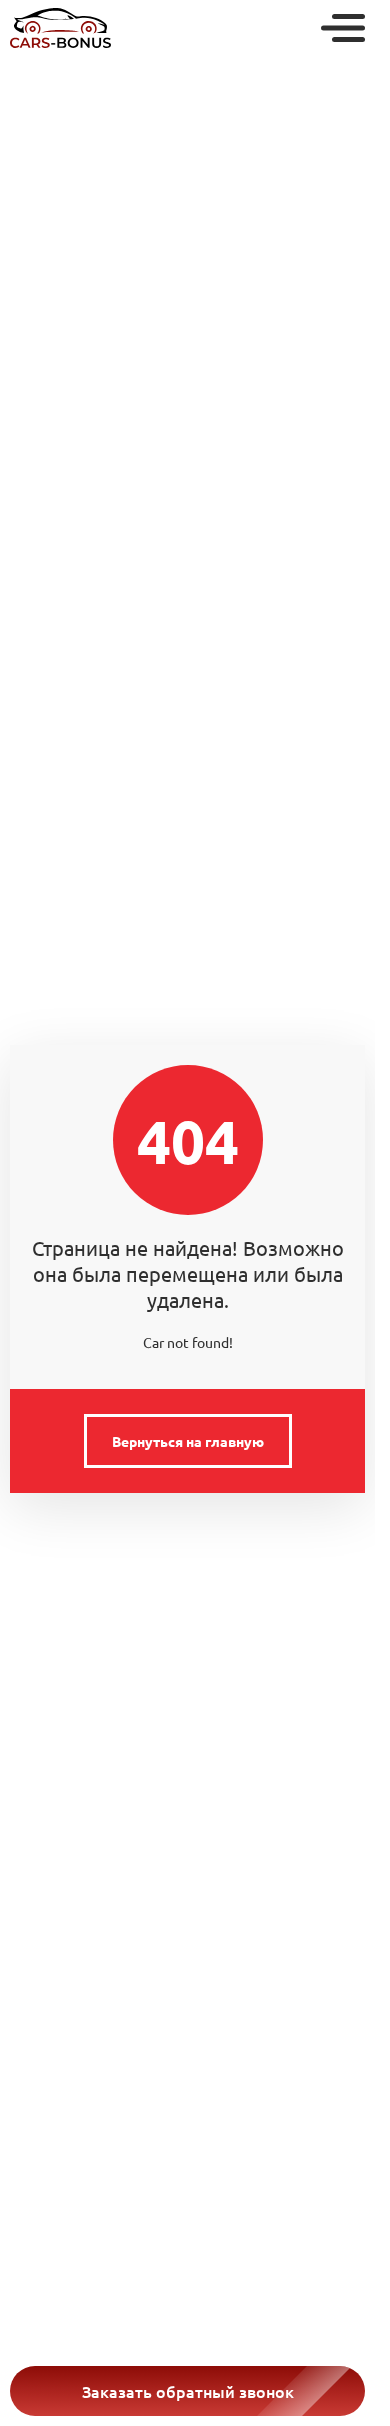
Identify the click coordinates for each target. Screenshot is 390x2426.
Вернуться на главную (188, 1441)
